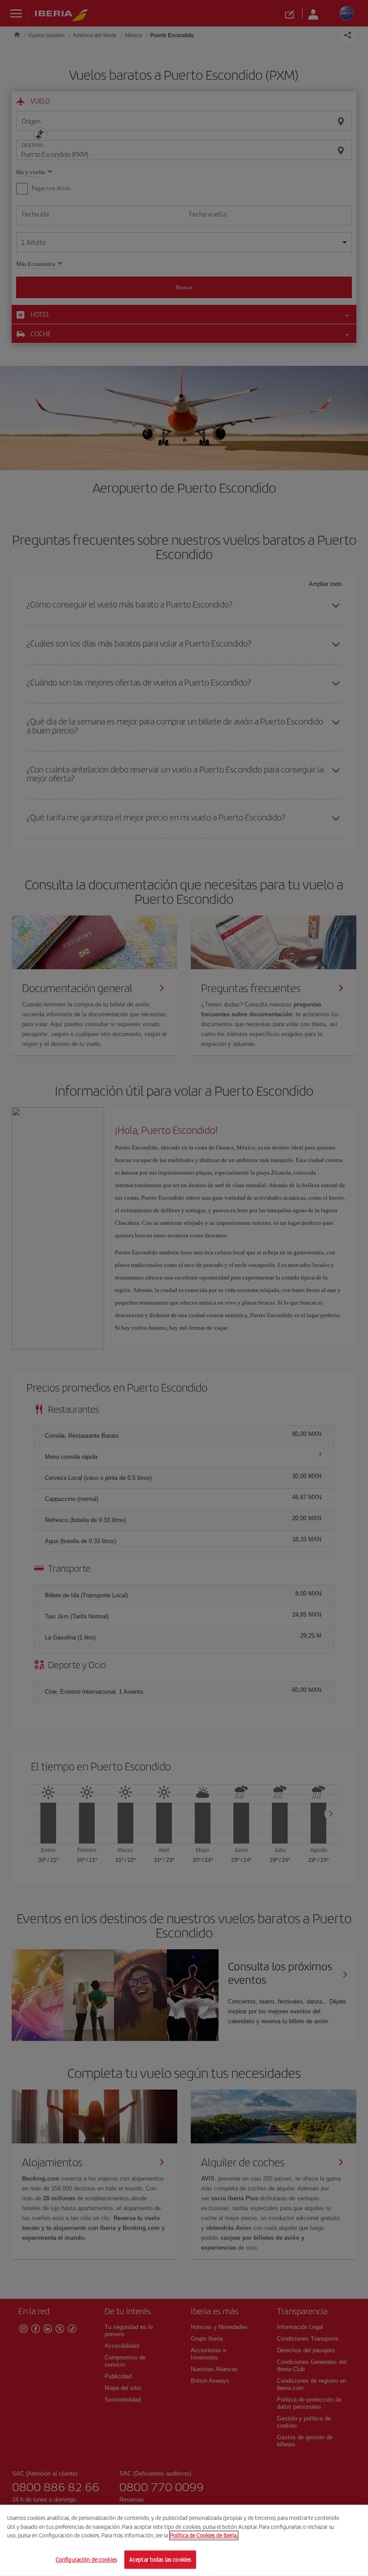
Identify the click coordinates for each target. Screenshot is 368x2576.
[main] (184, 2540)
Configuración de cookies (86, 2559)
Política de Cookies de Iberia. (204, 2535)
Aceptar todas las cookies (160, 2559)
